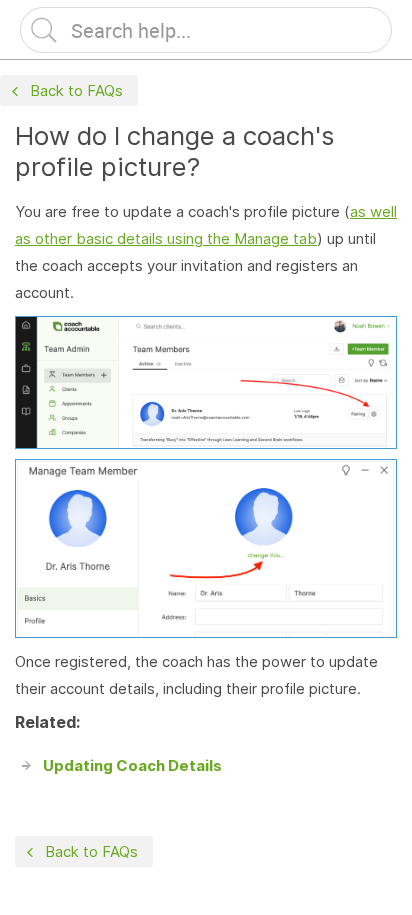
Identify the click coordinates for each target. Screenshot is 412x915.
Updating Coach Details (132, 765)
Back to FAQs (76, 90)
